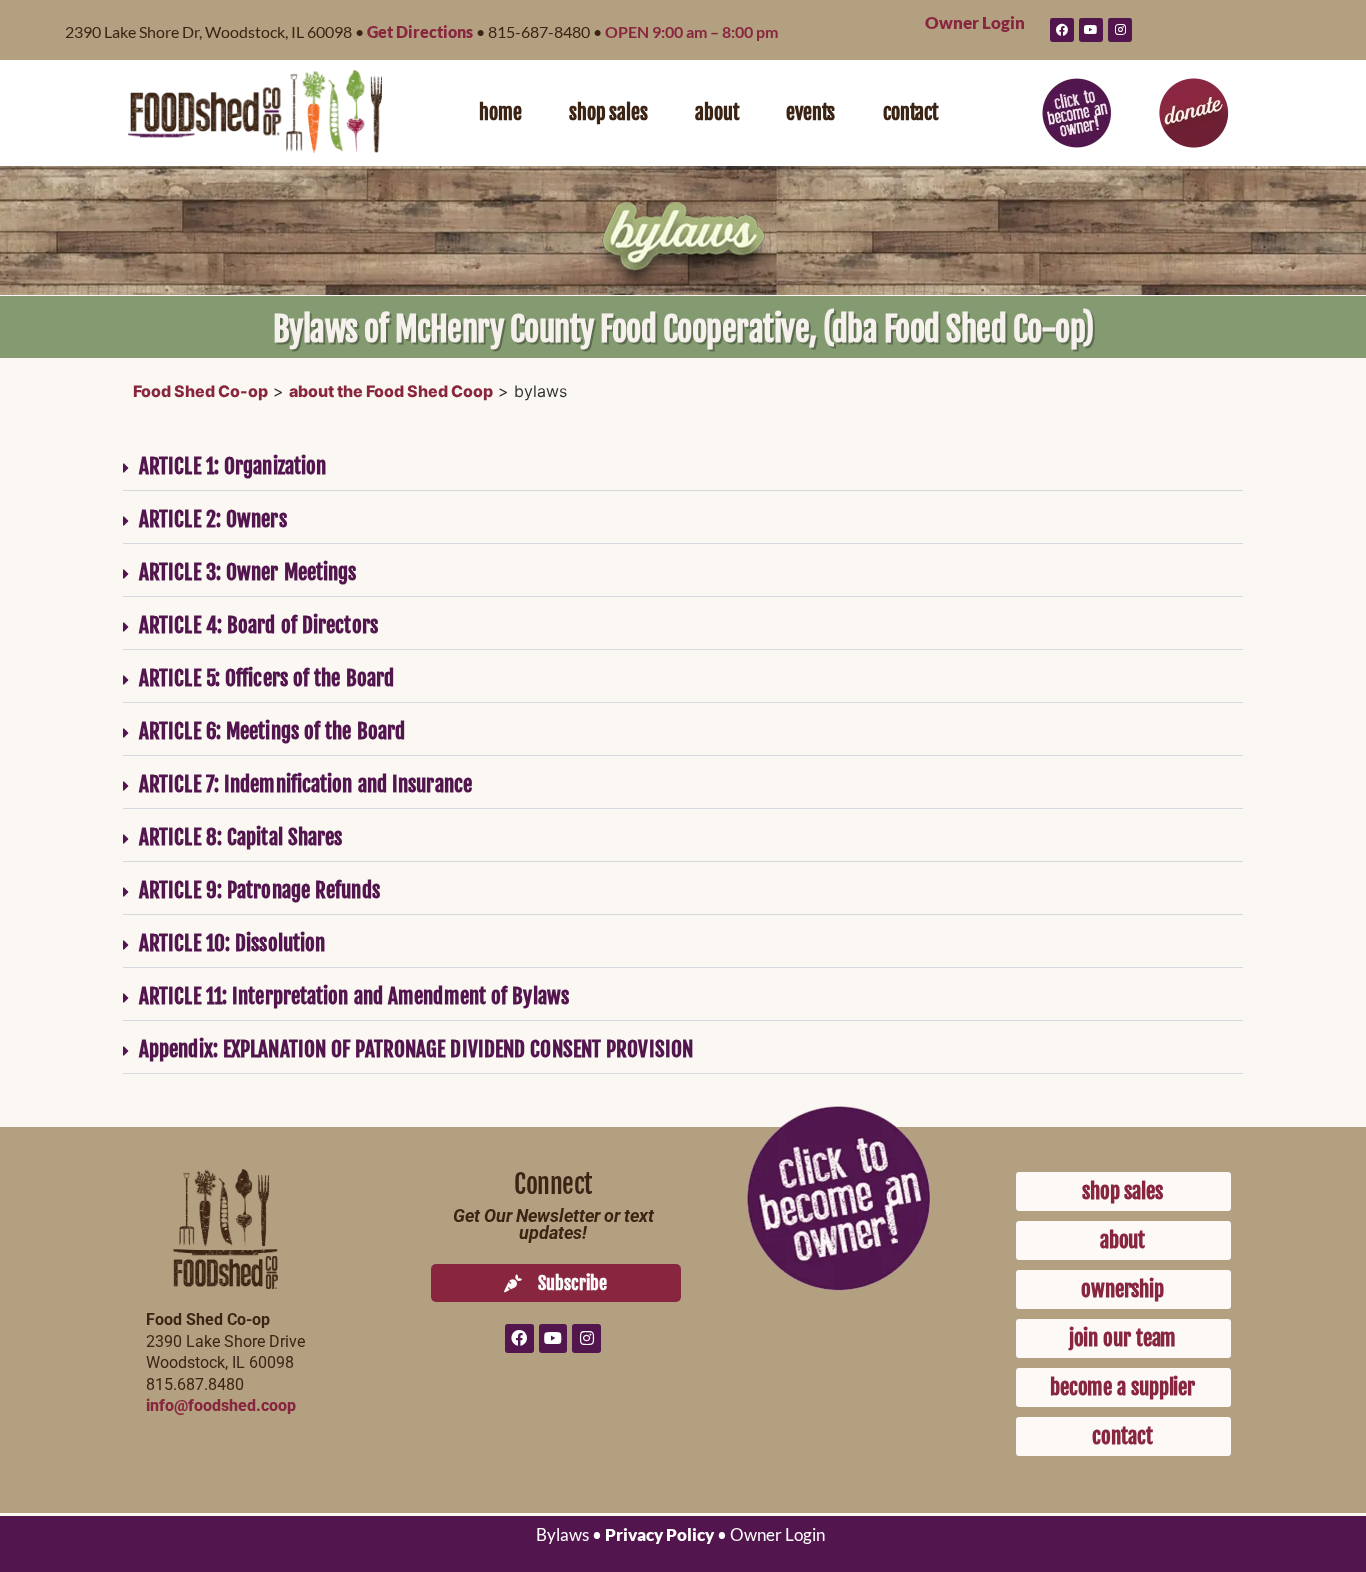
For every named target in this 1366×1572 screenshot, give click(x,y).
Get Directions (420, 31)
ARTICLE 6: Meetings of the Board (272, 731)
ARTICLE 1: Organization (232, 466)
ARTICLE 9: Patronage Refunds (259, 890)
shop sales (608, 112)
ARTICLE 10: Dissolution (232, 943)
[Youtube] (1091, 30)
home (500, 112)
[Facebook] (1062, 30)
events (810, 112)
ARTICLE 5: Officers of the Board (266, 678)
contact (910, 112)
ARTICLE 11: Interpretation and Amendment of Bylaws (354, 996)
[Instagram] (1120, 30)
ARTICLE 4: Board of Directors (258, 625)
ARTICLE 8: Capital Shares (241, 837)
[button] (683, 464)
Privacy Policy (659, 1534)
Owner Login (975, 22)
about (716, 112)
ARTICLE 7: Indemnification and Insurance (305, 784)
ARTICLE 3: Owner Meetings (248, 572)
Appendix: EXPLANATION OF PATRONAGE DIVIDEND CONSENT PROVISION (416, 1049)
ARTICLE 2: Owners (213, 519)
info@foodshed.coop (221, 1405)
